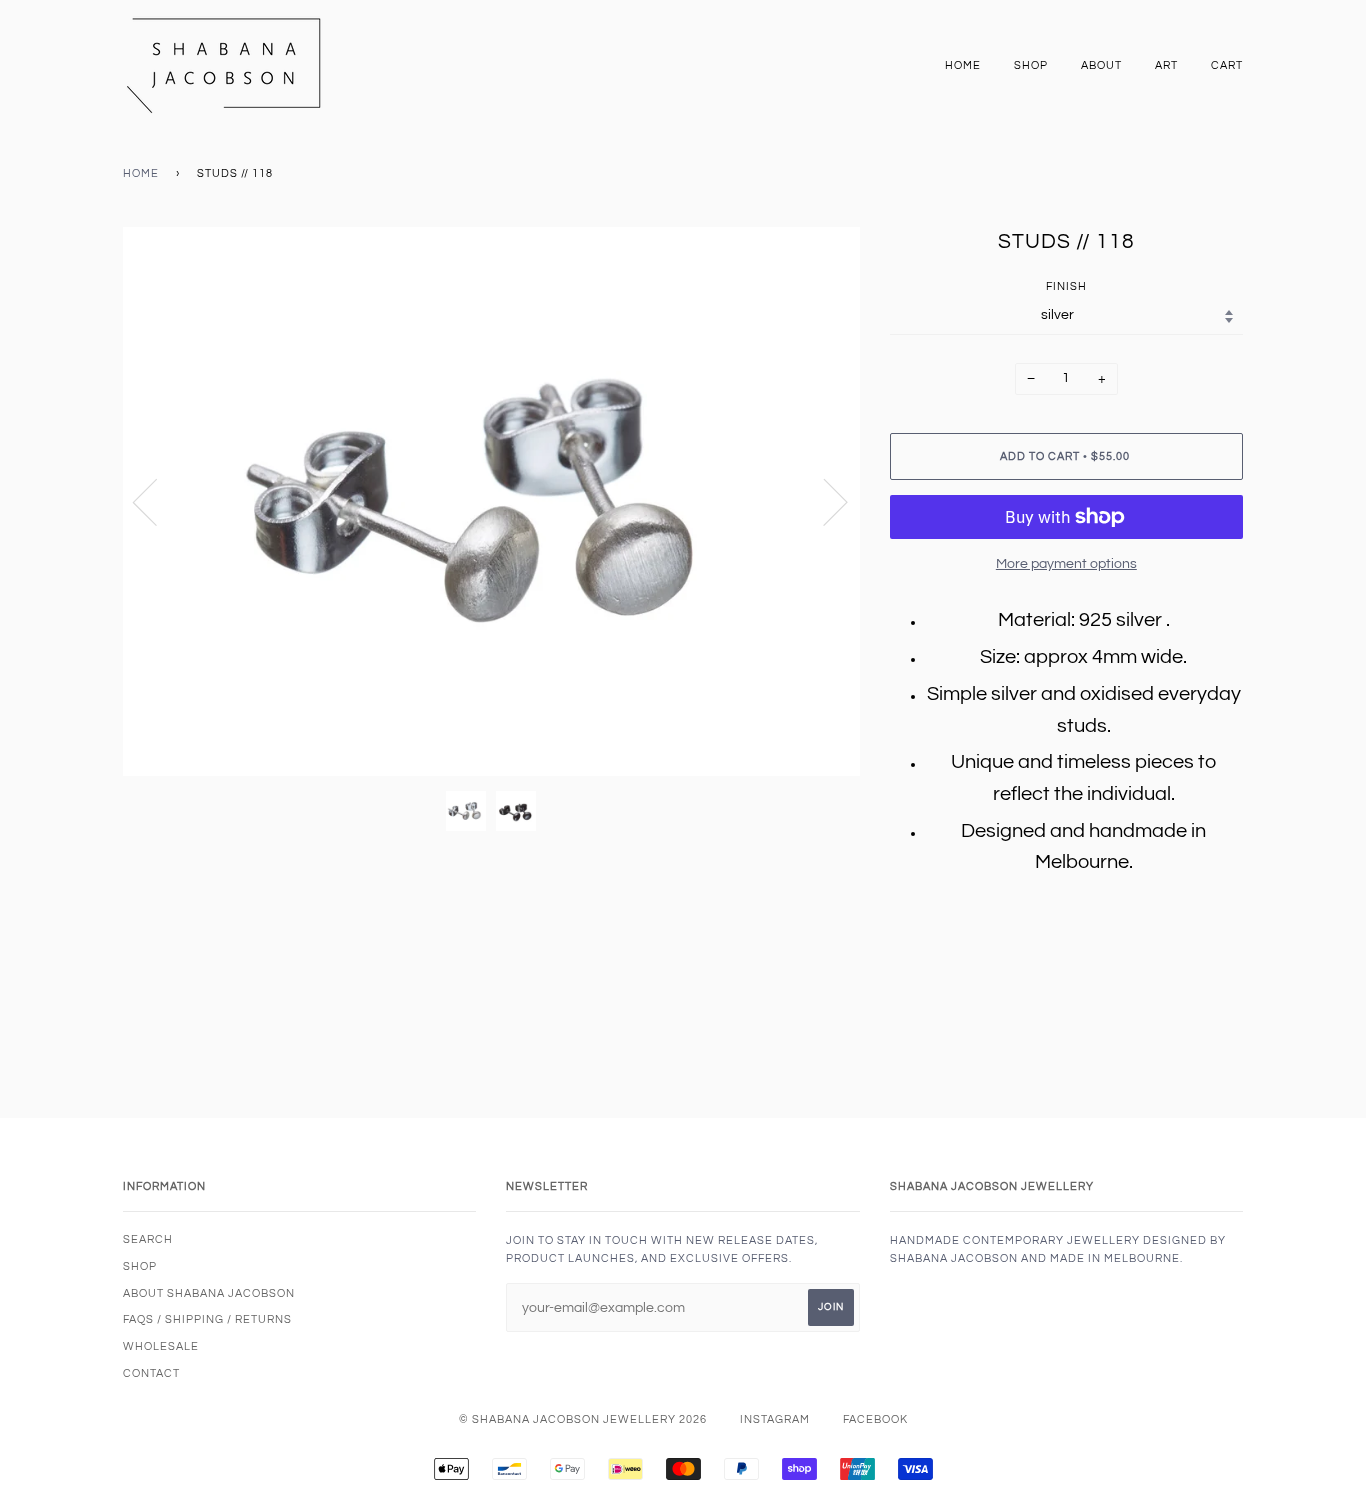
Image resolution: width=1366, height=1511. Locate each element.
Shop (1031, 65)
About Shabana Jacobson (209, 1293)
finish (1066, 286)
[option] (491, 501)
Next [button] (823, 501)
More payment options (1066, 564)
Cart (1227, 65)
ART (1166, 65)
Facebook (875, 1419)
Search (148, 1239)
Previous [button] (157, 501)
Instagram (775, 1419)
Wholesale (161, 1346)
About (1101, 65)
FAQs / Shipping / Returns (207, 1319)
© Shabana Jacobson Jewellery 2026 (583, 1419)
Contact (151, 1373)
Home (963, 65)
